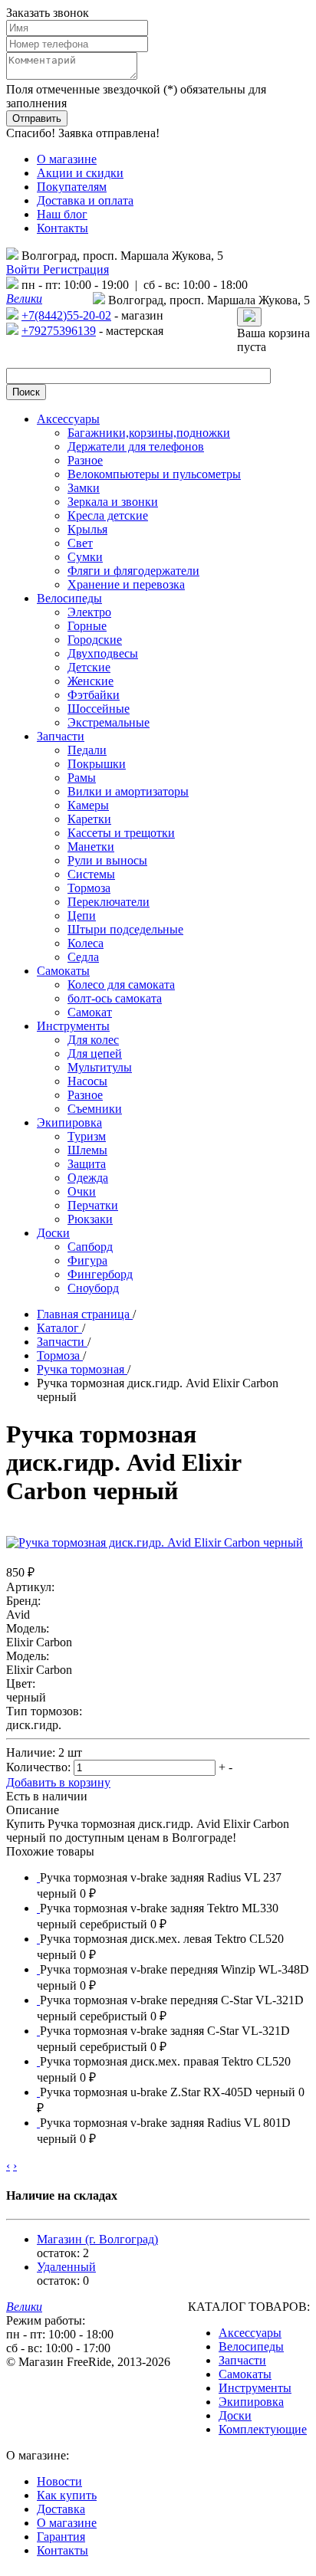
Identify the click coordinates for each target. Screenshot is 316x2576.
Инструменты (255, 2388)
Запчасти (242, 2360)
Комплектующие (263, 2429)
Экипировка (251, 2402)
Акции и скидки (80, 173)
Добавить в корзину (58, 1782)
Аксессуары (250, 2333)
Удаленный (66, 2267)
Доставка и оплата (85, 200)
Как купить (67, 2495)
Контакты (63, 228)
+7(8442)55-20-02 (66, 315)
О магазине (67, 159)
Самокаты (245, 2374)
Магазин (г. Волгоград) (97, 2239)
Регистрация (76, 269)
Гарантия (61, 2537)
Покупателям (72, 187)
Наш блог (62, 214)
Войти (25, 269)
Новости (59, 2481)
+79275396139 (59, 331)
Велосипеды (251, 2346)
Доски (235, 2415)
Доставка (61, 2509)
